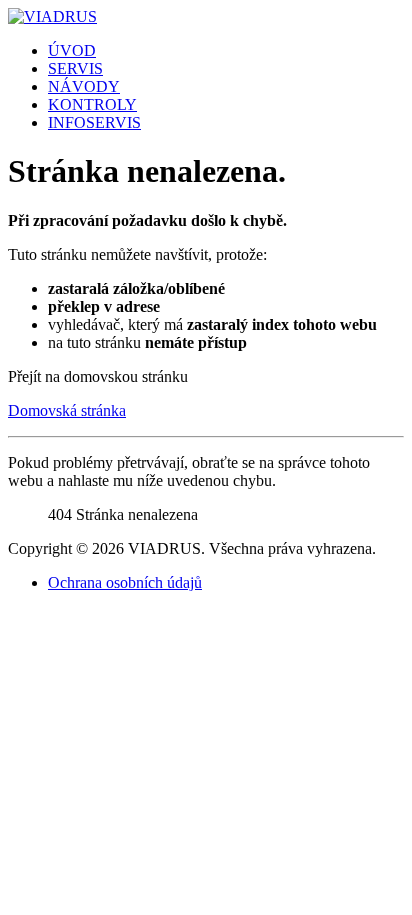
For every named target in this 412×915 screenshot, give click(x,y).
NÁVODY (84, 86)
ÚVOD (72, 50)
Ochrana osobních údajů (125, 582)
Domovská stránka (67, 410)
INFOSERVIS (94, 122)
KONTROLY (92, 104)
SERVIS (75, 68)
